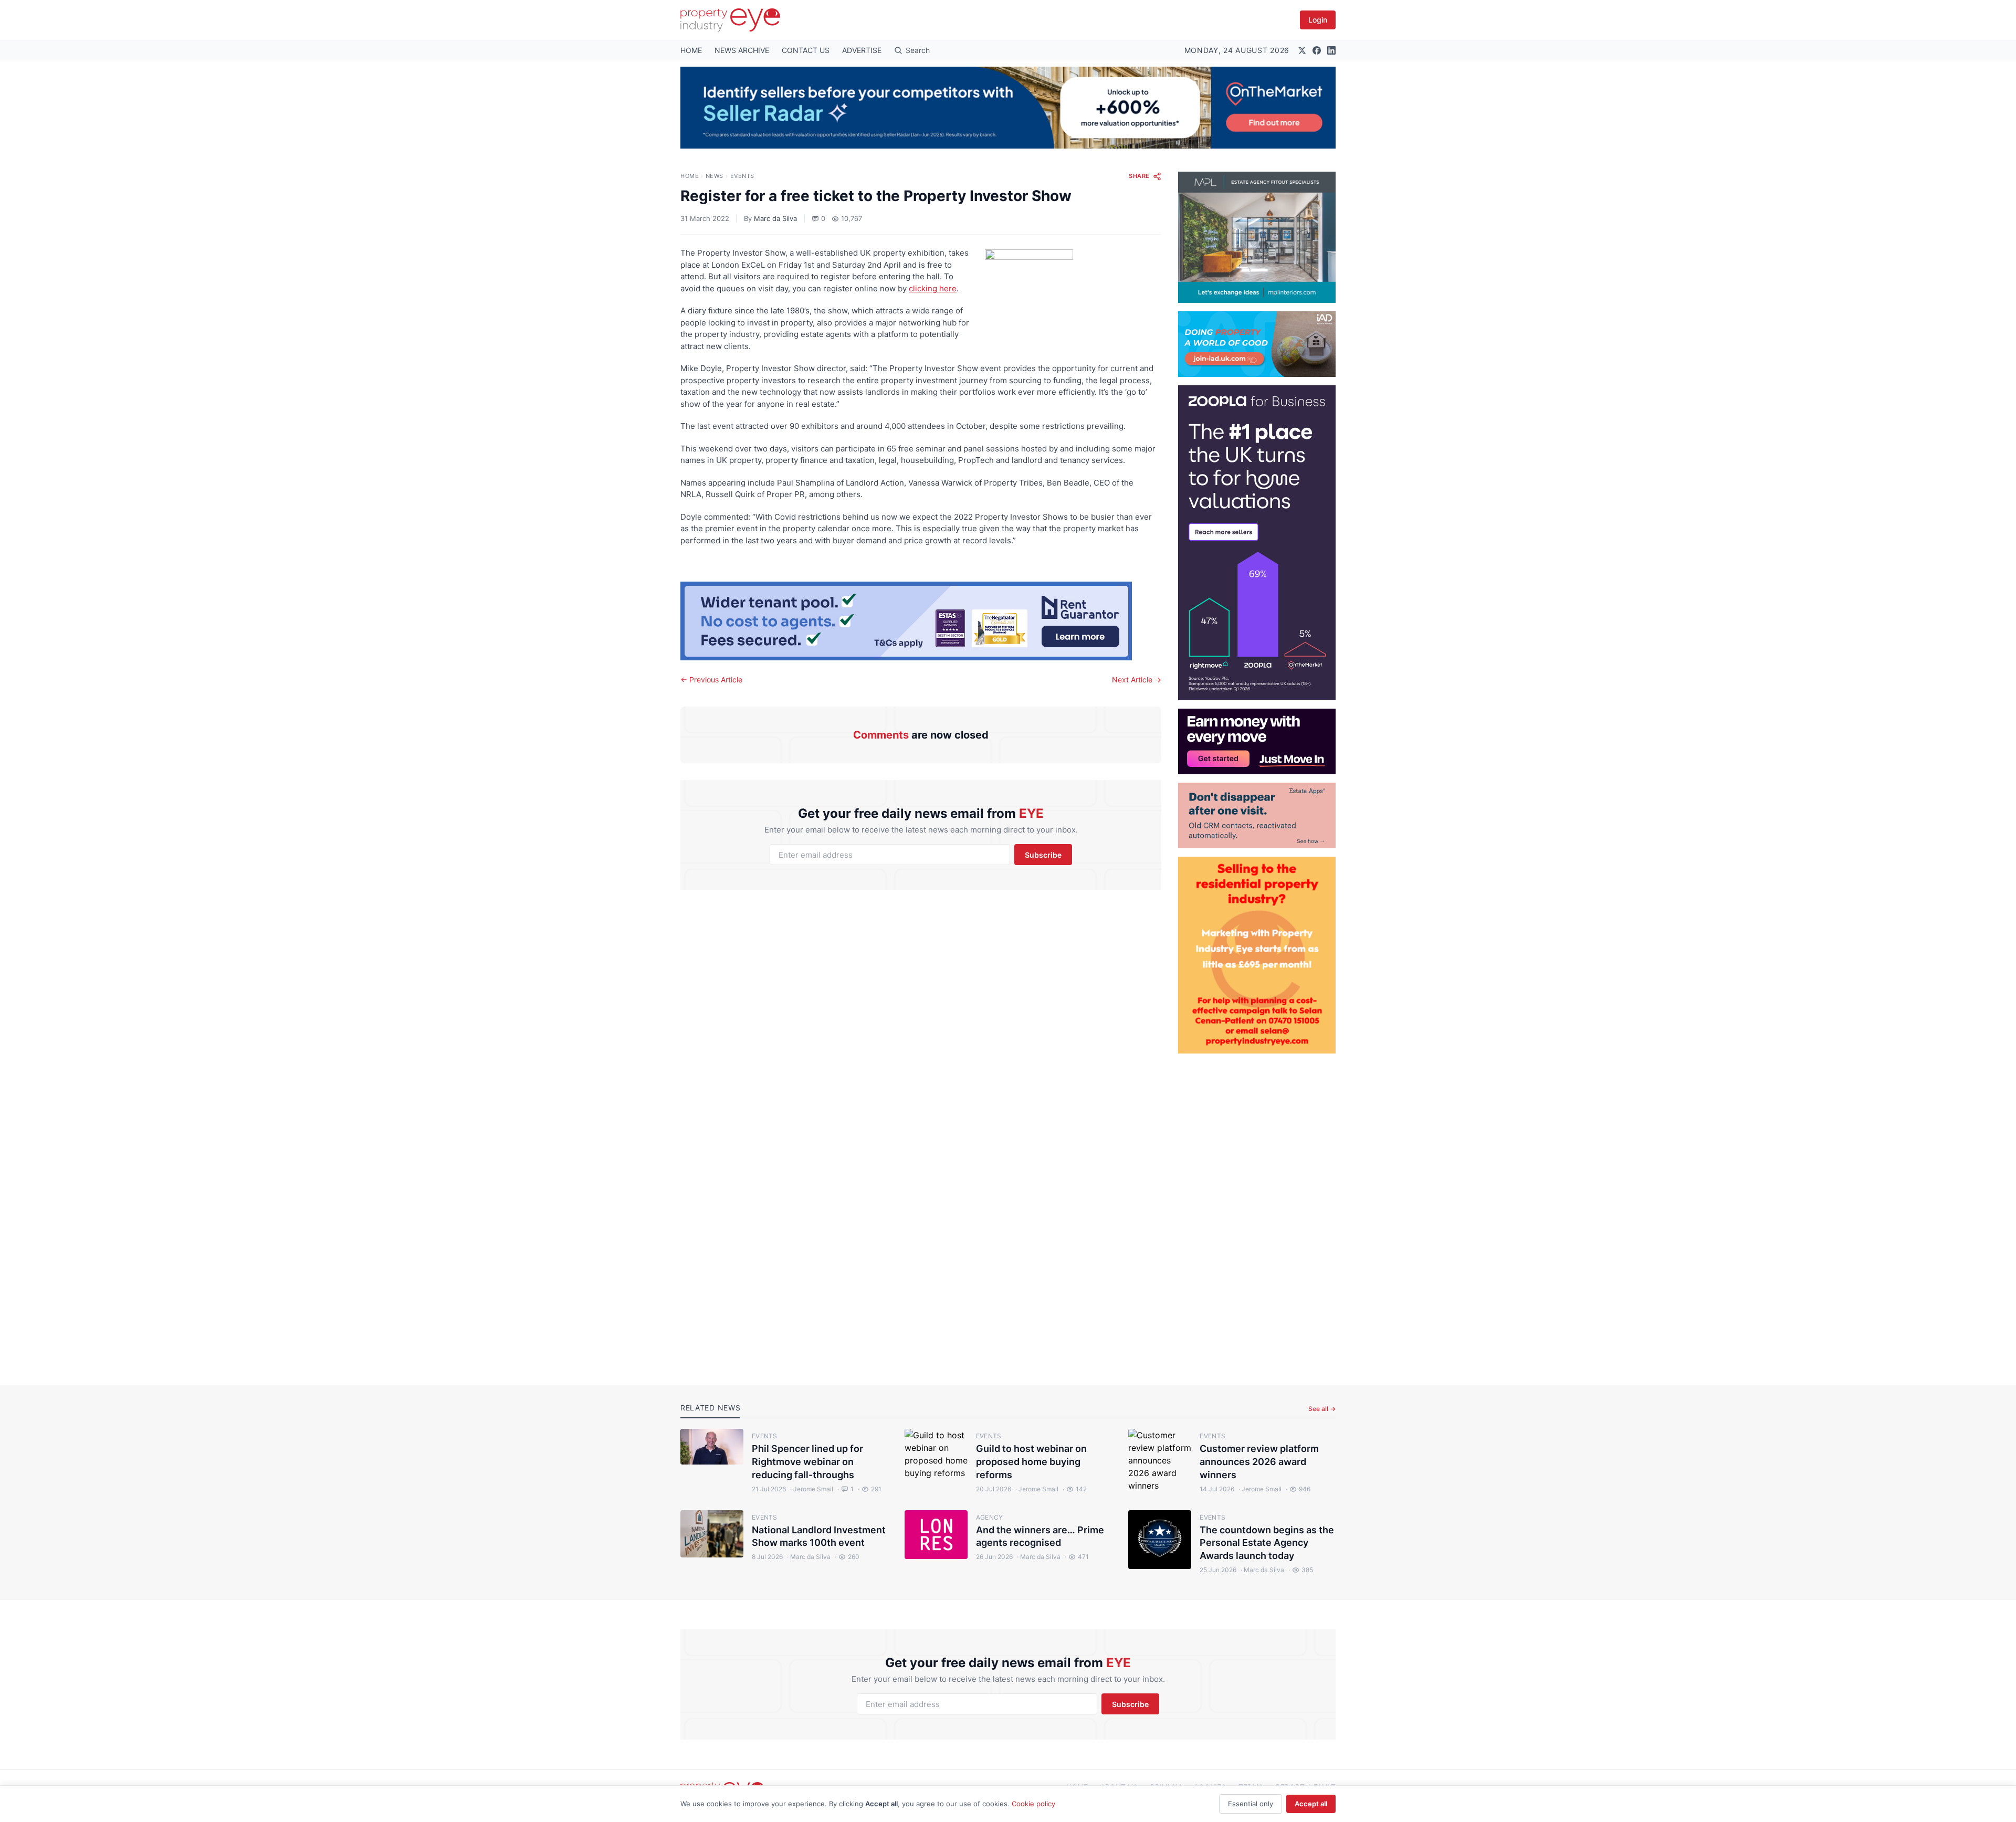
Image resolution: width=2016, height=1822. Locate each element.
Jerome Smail (812, 1489)
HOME (691, 50)
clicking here (933, 288)
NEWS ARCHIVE (742, 50)
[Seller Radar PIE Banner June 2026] (1008, 108)
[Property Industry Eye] (730, 20)
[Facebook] (1317, 50)
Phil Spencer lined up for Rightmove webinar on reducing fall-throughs (807, 1462)
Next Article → (1137, 680)
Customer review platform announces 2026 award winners (1259, 1462)
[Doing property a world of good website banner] (1257, 344)
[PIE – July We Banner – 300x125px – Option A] (1257, 741)
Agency (990, 1517)
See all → (1322, 1409)
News (715, 176)
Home (690, 176)
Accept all (1311, 1804)
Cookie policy (1033, 1804)
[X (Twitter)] (1302, 50)
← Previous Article (711, 680)
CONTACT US (806, 50)
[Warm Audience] (1257, 815)
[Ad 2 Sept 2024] (1257, 955)
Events (742, 176)
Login (1318, 20)
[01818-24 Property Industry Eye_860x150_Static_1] (921, 621)
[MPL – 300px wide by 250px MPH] (1257, 237)
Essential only (1251, 1804)
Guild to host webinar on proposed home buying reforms (1031, 1462)
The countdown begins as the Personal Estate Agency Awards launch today (1267, 1543)
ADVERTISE (862, 50)
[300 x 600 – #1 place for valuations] (1257, 543)
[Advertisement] (1257, 1211)
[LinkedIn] (1331, 50)
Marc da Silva (775, 218)
